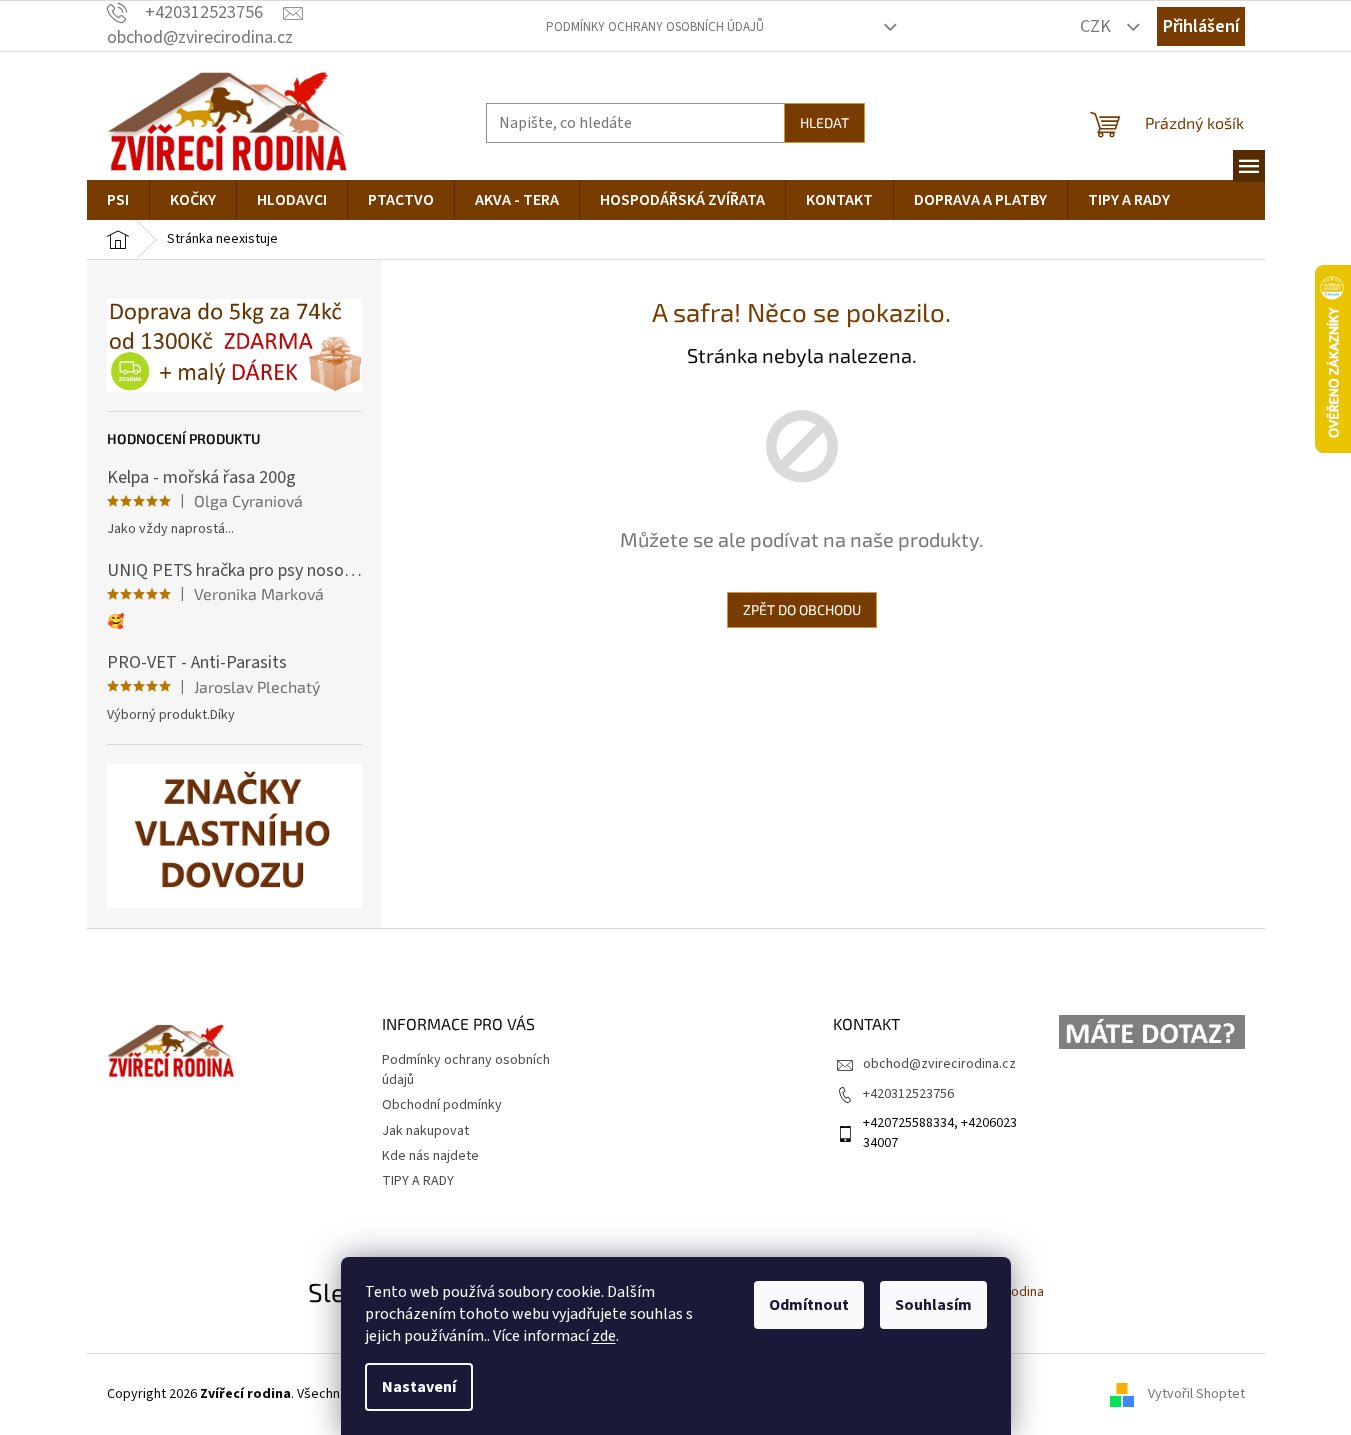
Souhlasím (933, 1305)
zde (604, 1336)
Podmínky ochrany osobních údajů (655, 27)
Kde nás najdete (430, 1156)
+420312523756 (908, 1094)
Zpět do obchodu (802, 609)
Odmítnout (809, 1305)
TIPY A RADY (418, 1181)
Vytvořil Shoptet (1196, 1394)
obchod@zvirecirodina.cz (939, 1064)
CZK (1097, 26)
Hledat (824, 122)
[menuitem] (118, 200)
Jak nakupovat (425, 1131)
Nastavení (419, 1387)
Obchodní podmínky (442, 1105)
